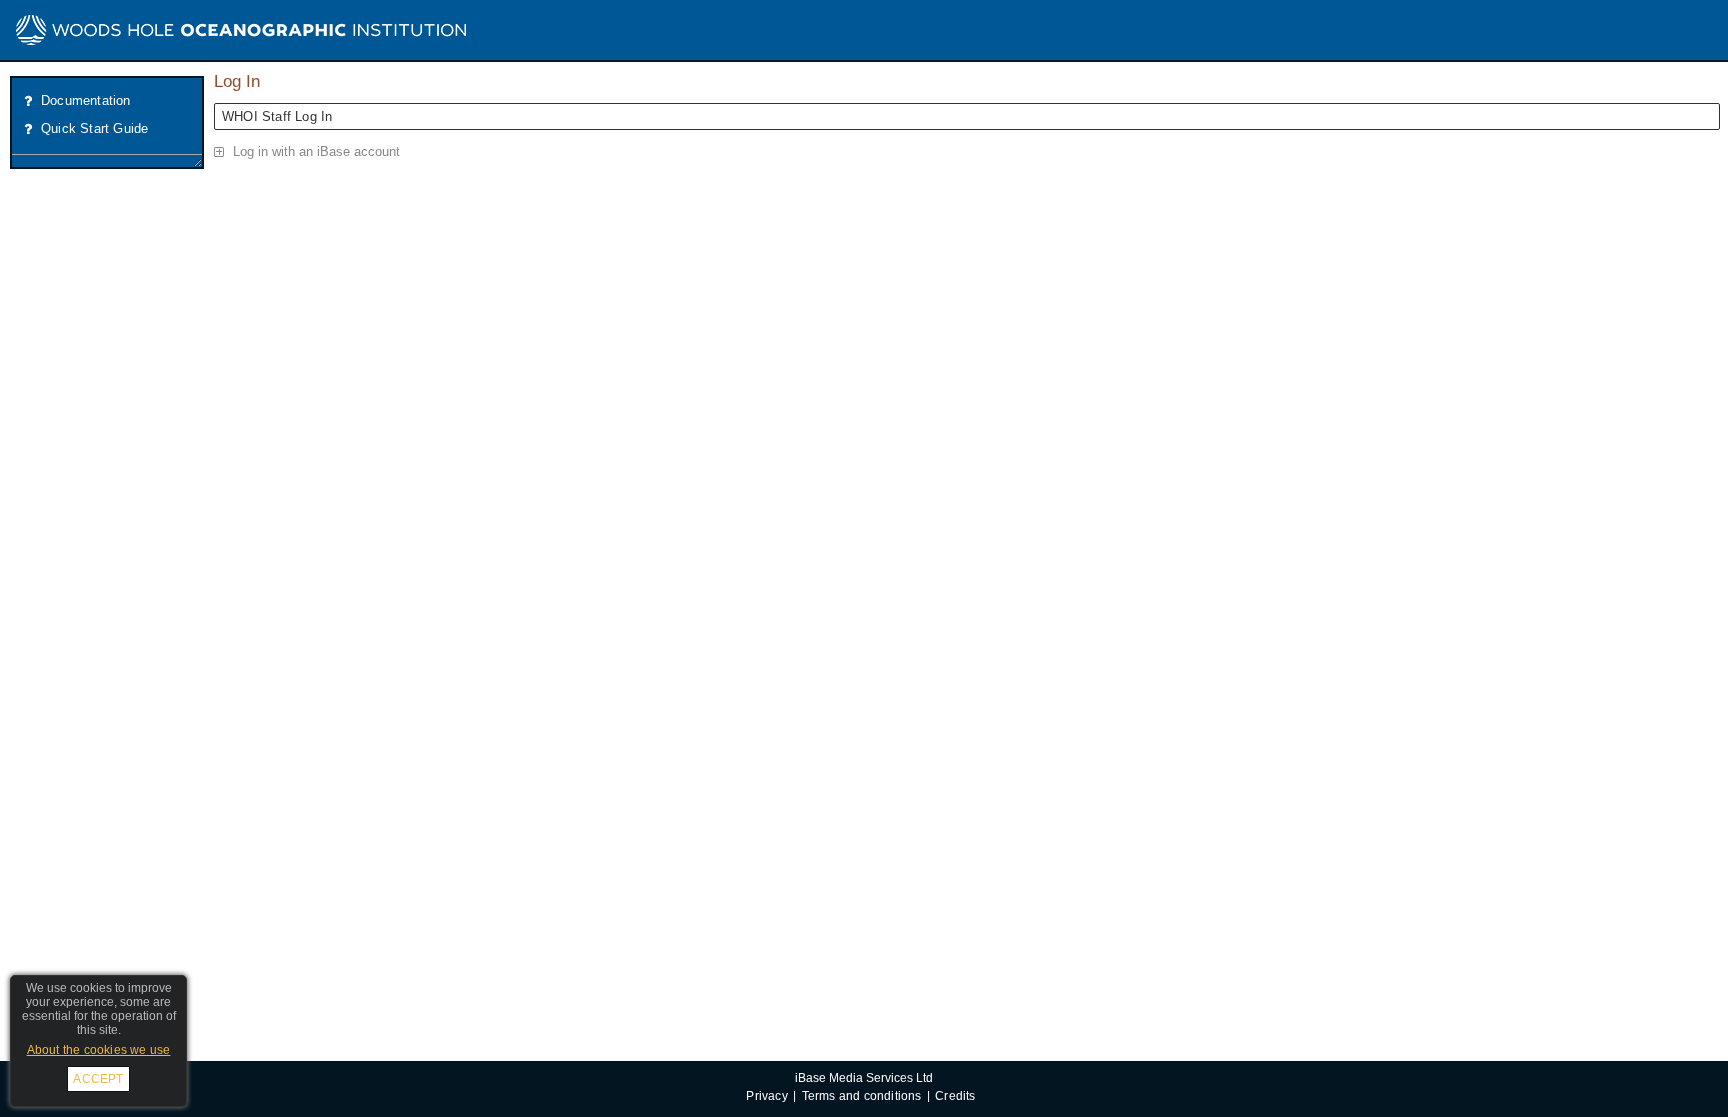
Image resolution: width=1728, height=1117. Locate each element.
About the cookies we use (99, 1050)
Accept (98, 1079)
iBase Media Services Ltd (864, 1077)
